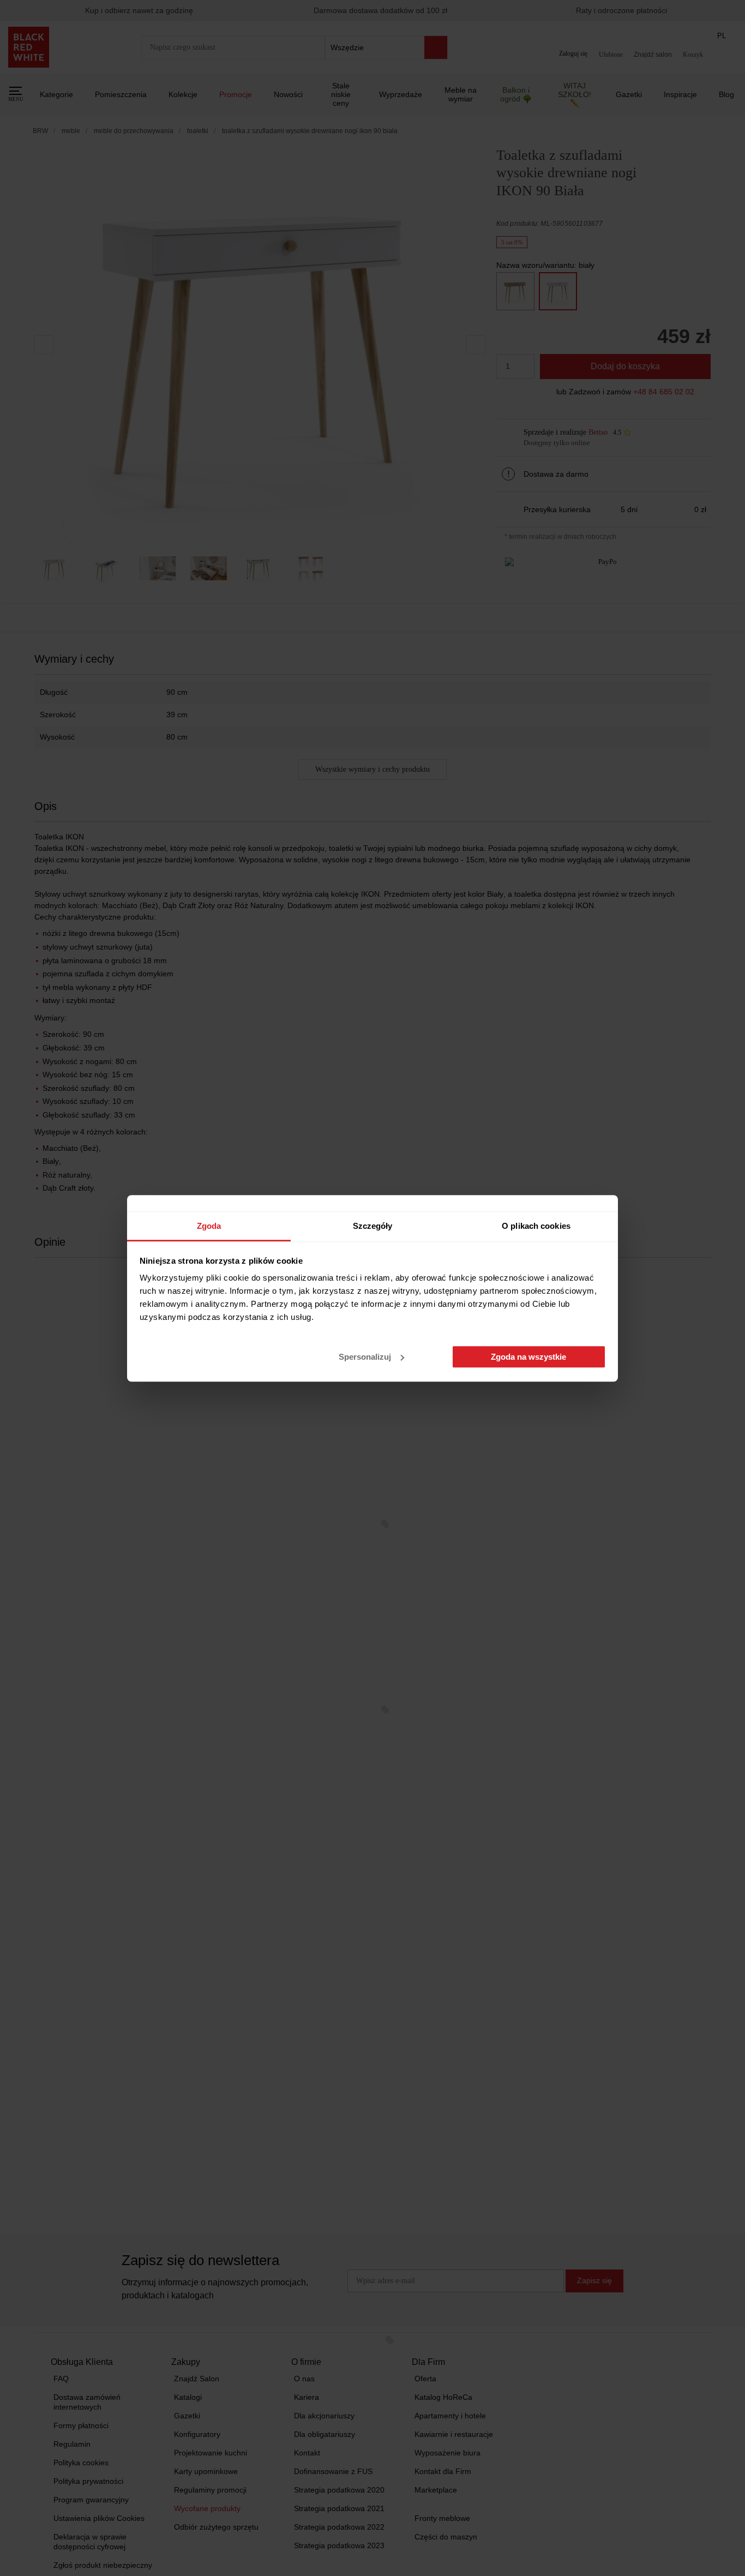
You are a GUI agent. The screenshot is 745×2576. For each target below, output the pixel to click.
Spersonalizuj (365, 1357)
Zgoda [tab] (209, 1226)
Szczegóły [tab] (373, 1226)
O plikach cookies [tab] (536, 1226)
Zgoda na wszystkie (528, 1357)
